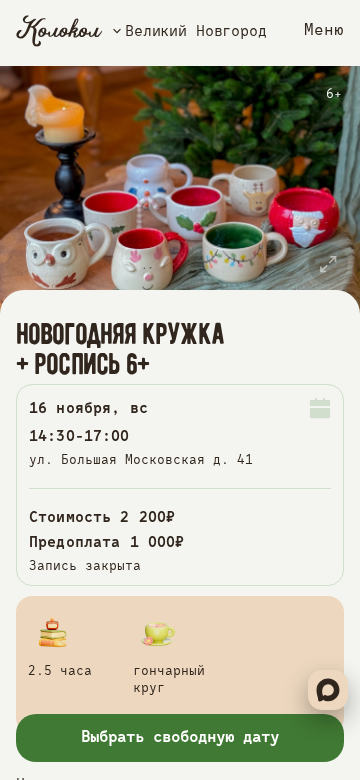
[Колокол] (59, 31)
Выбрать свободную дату (180, 738)
